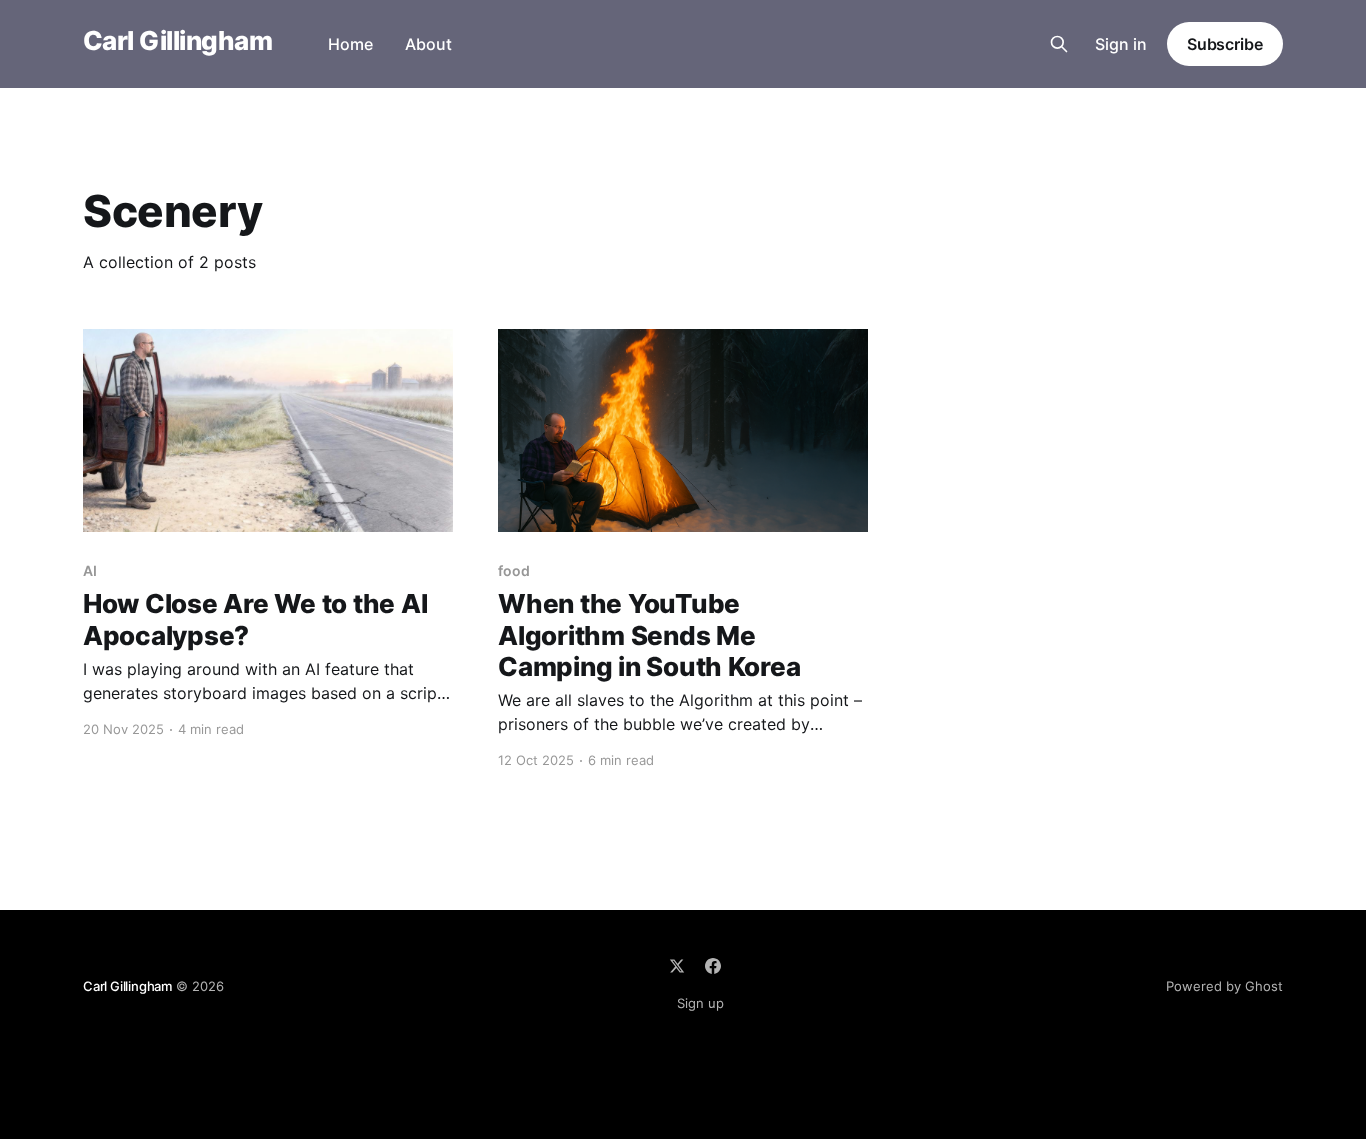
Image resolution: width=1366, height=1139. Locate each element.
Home (350, 44)
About (428, 44)
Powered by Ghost (1224, 986)
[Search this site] (1059, 44)
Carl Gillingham (177, 41)
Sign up (700, 1003)
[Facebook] (713, 966)
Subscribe (1225, 44)
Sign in (1121, 44)
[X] (677, 966)
